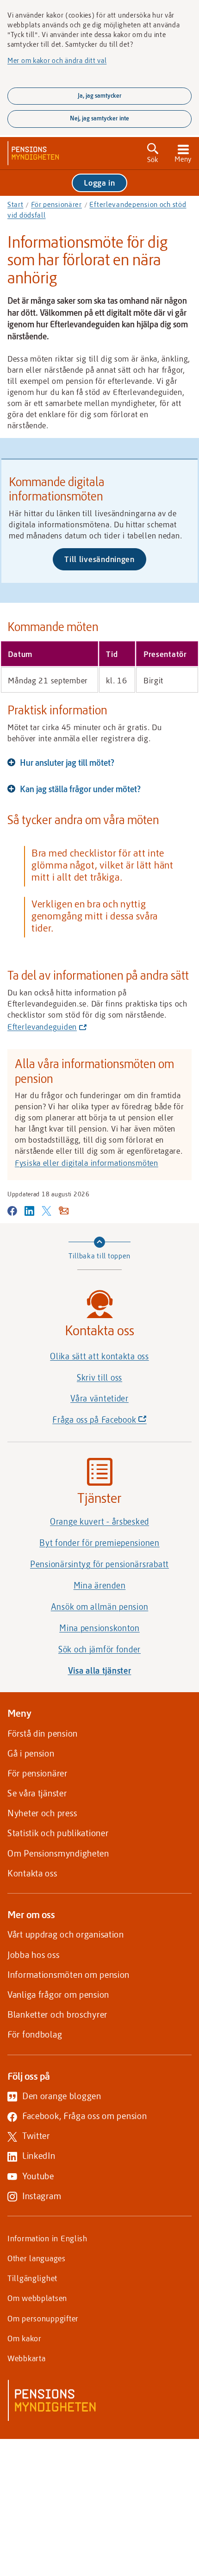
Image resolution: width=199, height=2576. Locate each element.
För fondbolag (35, 2034)
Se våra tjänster (37, 1793)
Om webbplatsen (37, 2298)
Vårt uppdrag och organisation (66, 1934)
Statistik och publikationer (58, 1833)
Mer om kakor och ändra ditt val (57, 60)
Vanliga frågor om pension (58, 1994)
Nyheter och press (42, 1813)
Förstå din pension (43, 1733)
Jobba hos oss (33, 1954)
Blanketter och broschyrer (57, 2014)
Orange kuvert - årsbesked (99, 1521)
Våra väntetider (99, 1398)
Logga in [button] (99, 182)
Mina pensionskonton (99, 1628)
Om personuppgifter (43, 2318)
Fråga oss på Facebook (115, 1422)
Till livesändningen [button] (105, 562)
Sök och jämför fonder (99, 1649)
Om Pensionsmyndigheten (58, 1853)
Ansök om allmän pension (100, 1607)
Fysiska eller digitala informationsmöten (87, 1163)
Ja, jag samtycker (100, 95)
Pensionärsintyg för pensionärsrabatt (99, 1564)
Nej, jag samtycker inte (99, 118)
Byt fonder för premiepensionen (99, 1543)
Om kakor (25, 2338)
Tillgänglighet (32, 2278)
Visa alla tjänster (100, 1670)
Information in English (47, 2238)
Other (37, 2258)
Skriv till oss (99, 1377)
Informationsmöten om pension (68, 1974)
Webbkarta (26, 2358)
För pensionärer (56, 204)
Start (16, 204)
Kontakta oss (32, 1873)
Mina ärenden (100, 1585)
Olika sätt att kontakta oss (99, 1356)
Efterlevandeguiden (45, 1027)
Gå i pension (31, 1753)
